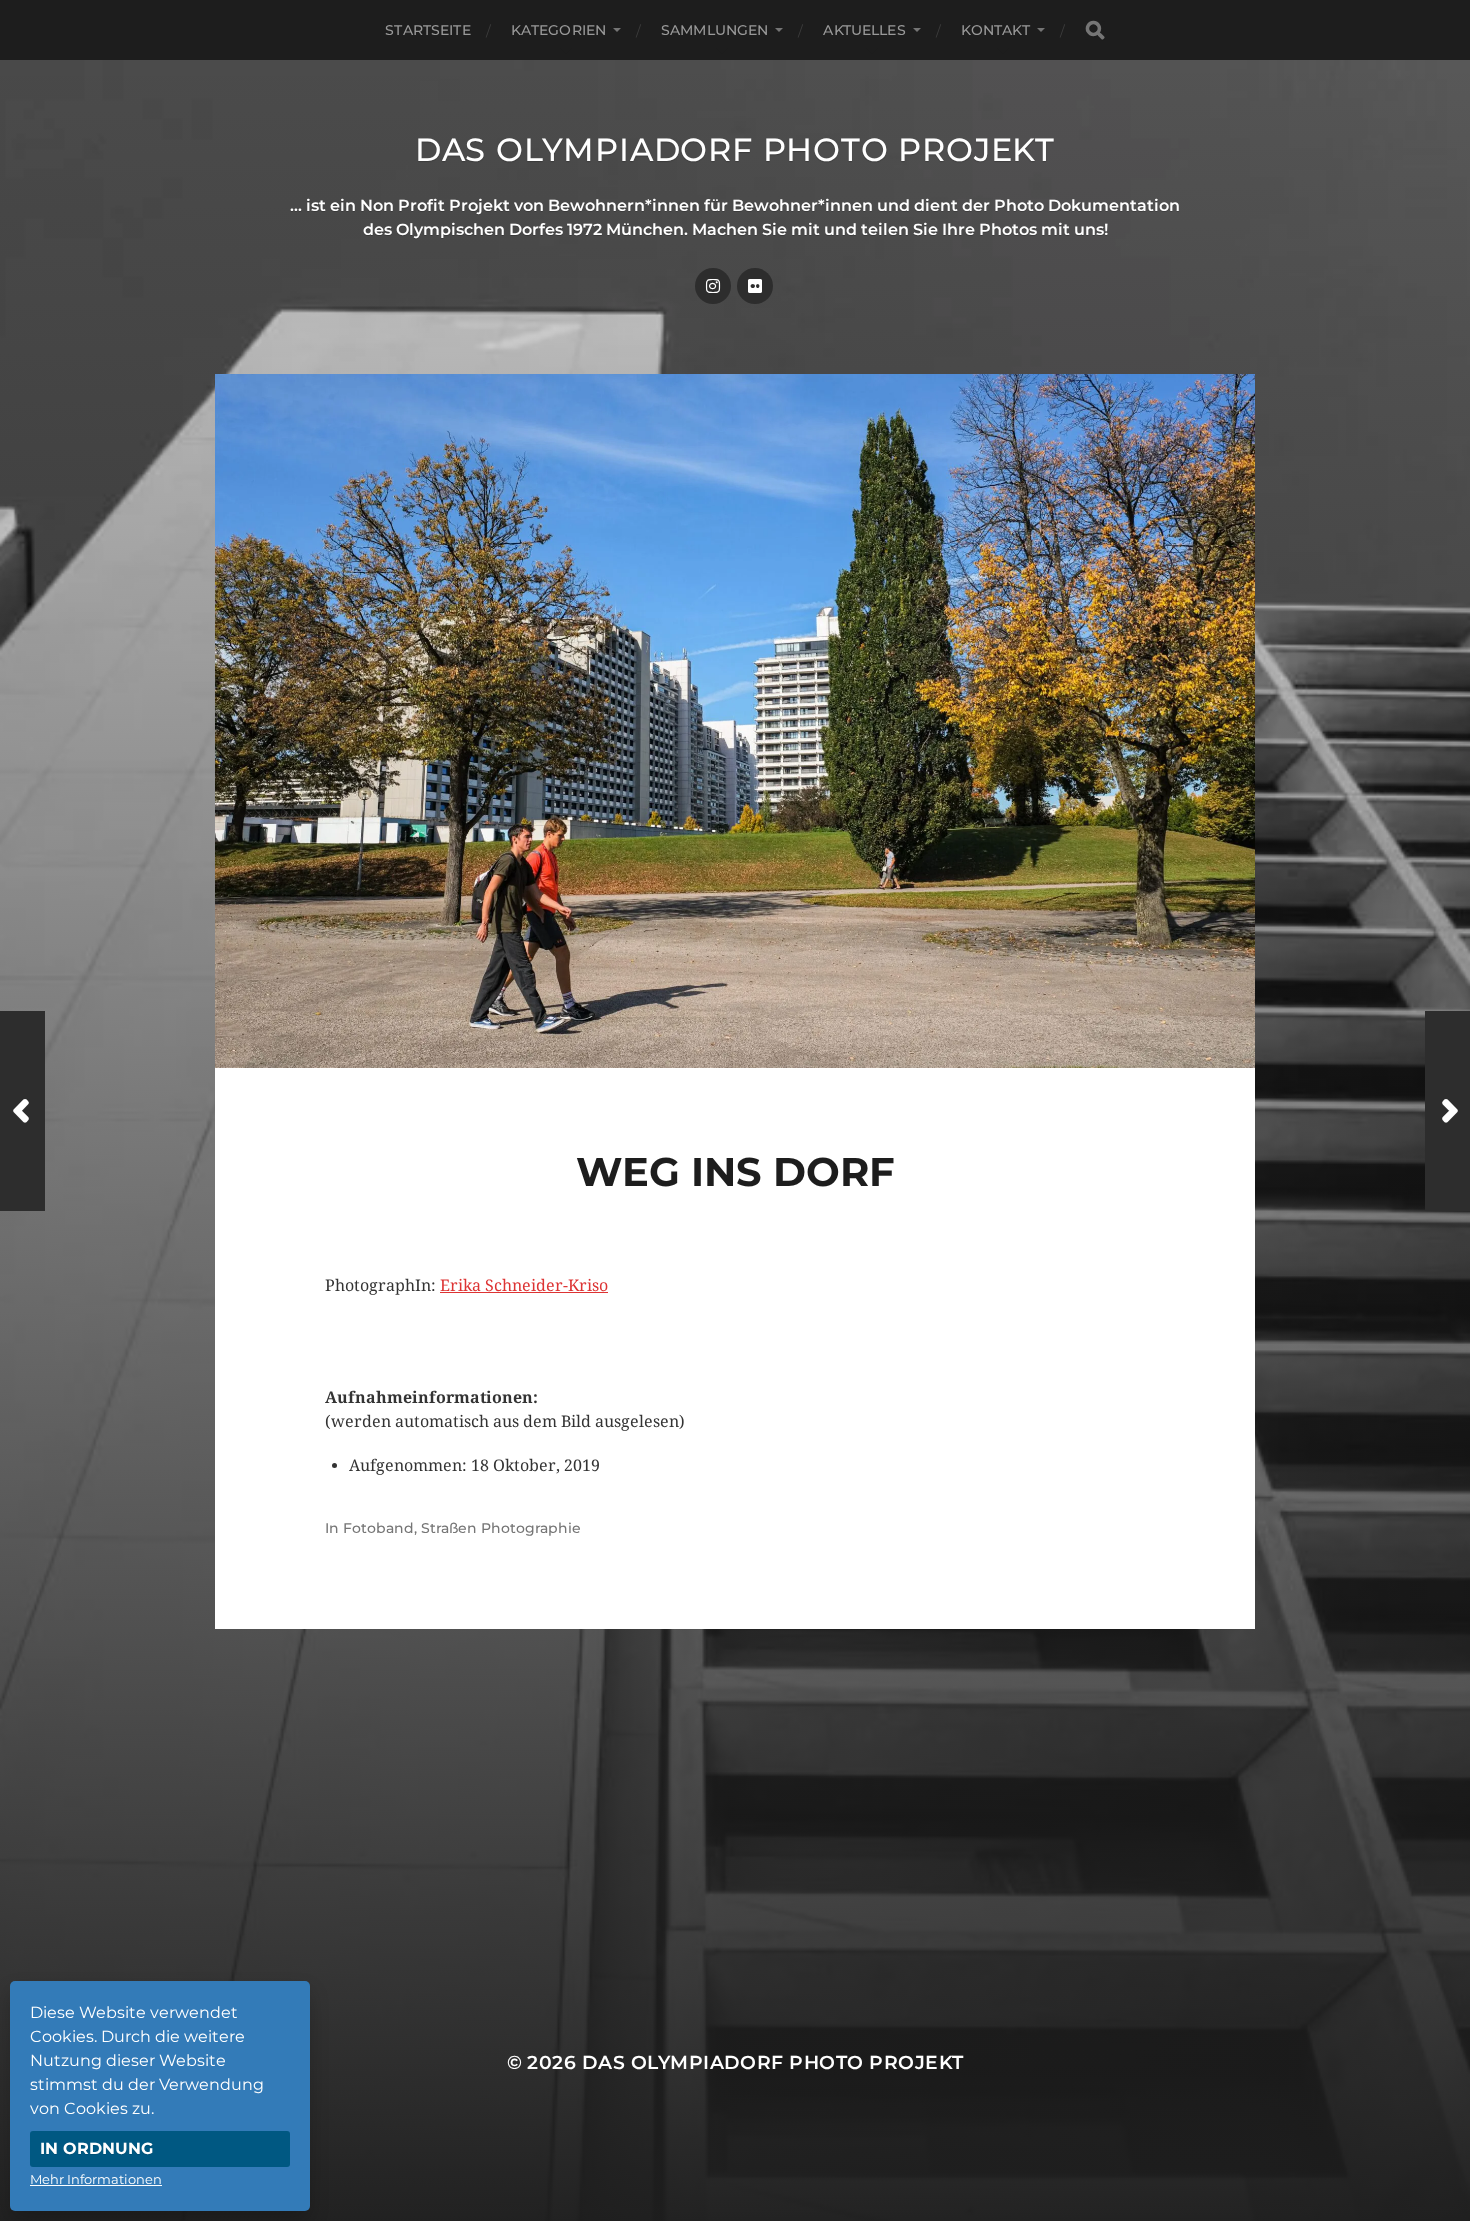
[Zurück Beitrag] (22, 1111)
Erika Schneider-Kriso (524, 1285)
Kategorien (558, 30)
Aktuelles (864, 30)
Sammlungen (714, 30)
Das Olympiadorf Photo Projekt (735, 149)
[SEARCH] (1095, 30)
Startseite (427, 30)
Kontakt (995, 30)
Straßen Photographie (501, 1528)
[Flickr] (755, 286)
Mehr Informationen (96, 2179)
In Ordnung (96, 2148)
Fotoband (378, 1528)
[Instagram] (713, 286)
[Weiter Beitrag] (1447, 1111)
